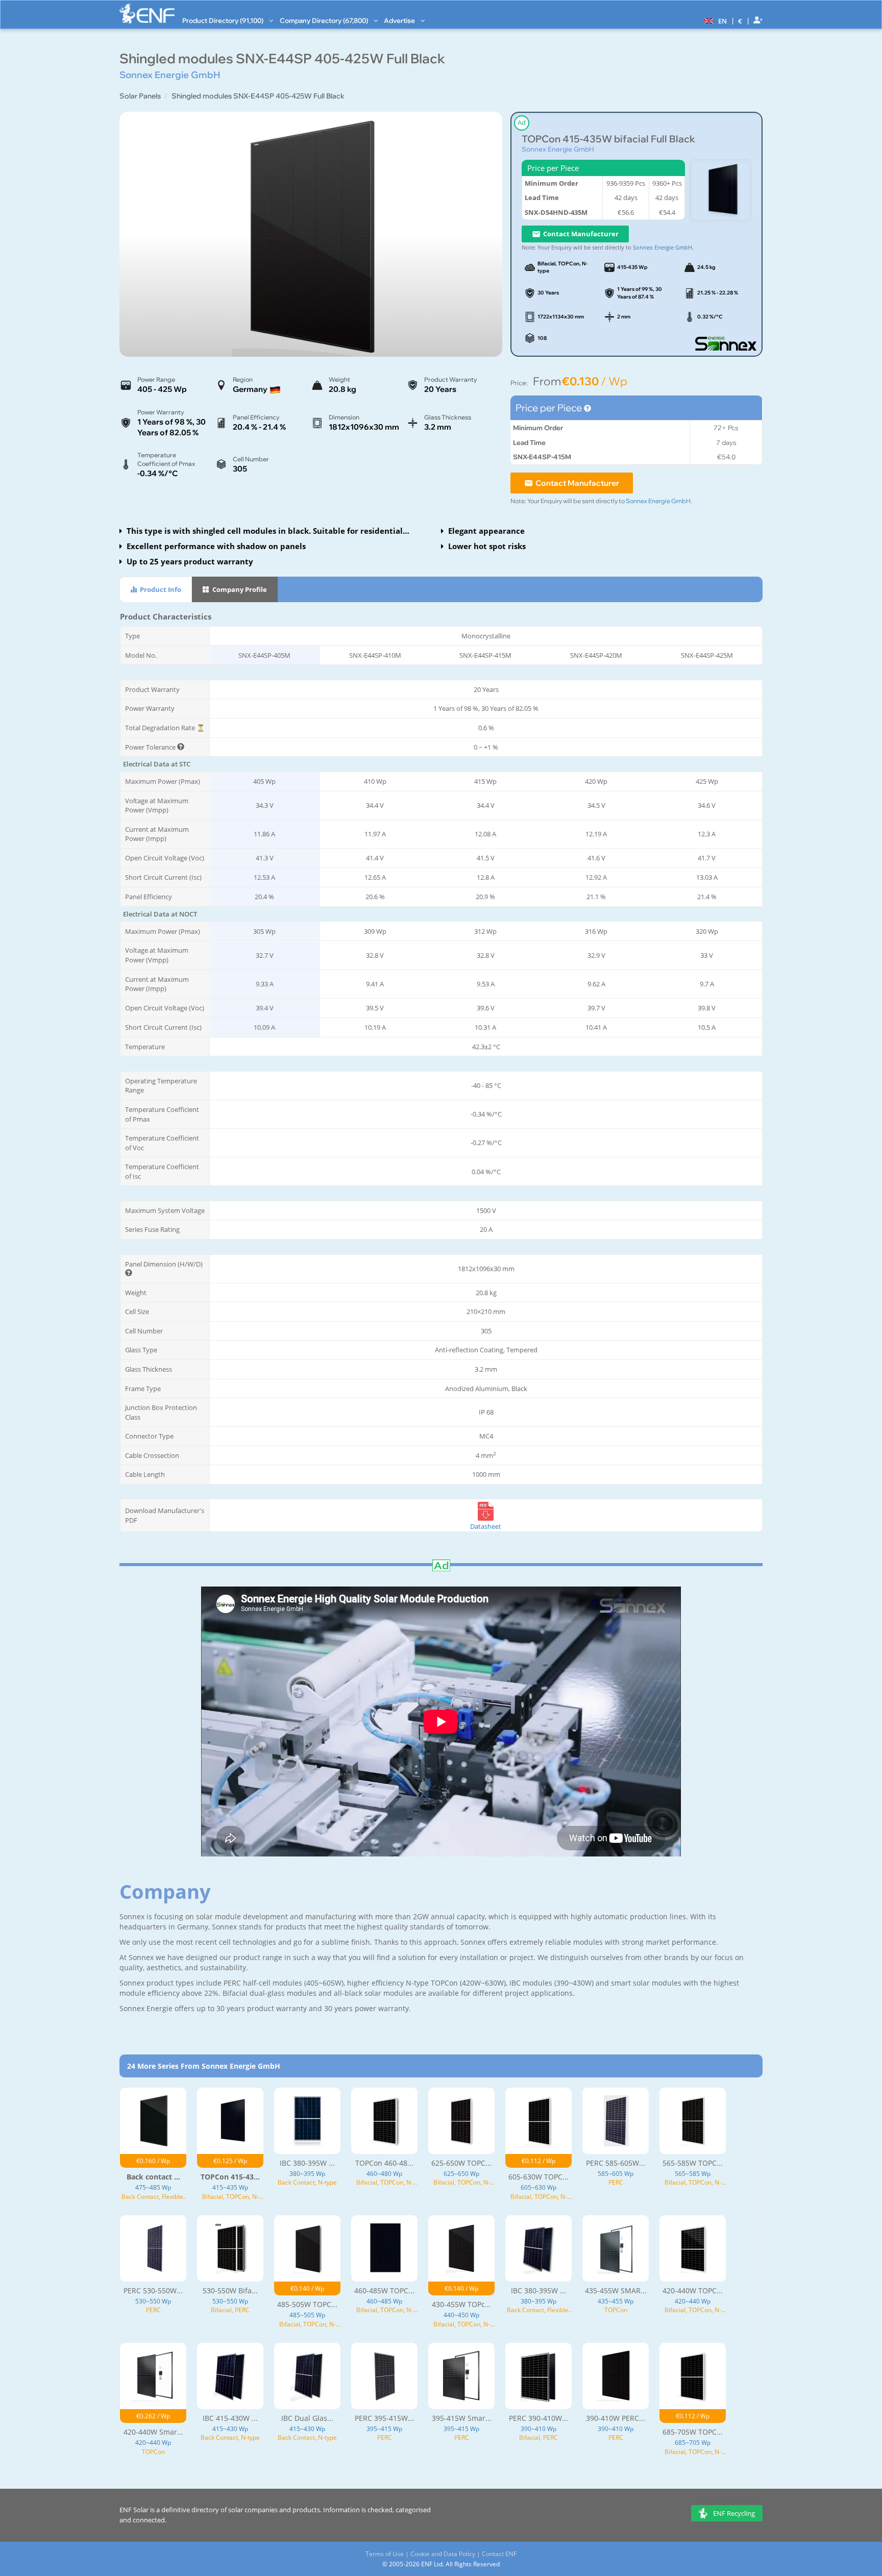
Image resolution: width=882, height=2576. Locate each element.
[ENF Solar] (147, 14)
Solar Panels (140, 96)
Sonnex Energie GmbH (558, 149)
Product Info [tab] (160, 589)
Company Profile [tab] (239, 589)
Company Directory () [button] (325, 20)
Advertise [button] (400, 20)
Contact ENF (499, 2554)
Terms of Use (385, 2554)
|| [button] (740, 21)
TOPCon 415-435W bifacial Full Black (608, 139)
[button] (714, 20)
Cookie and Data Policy (443, 2554)
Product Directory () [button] (224, 20)
